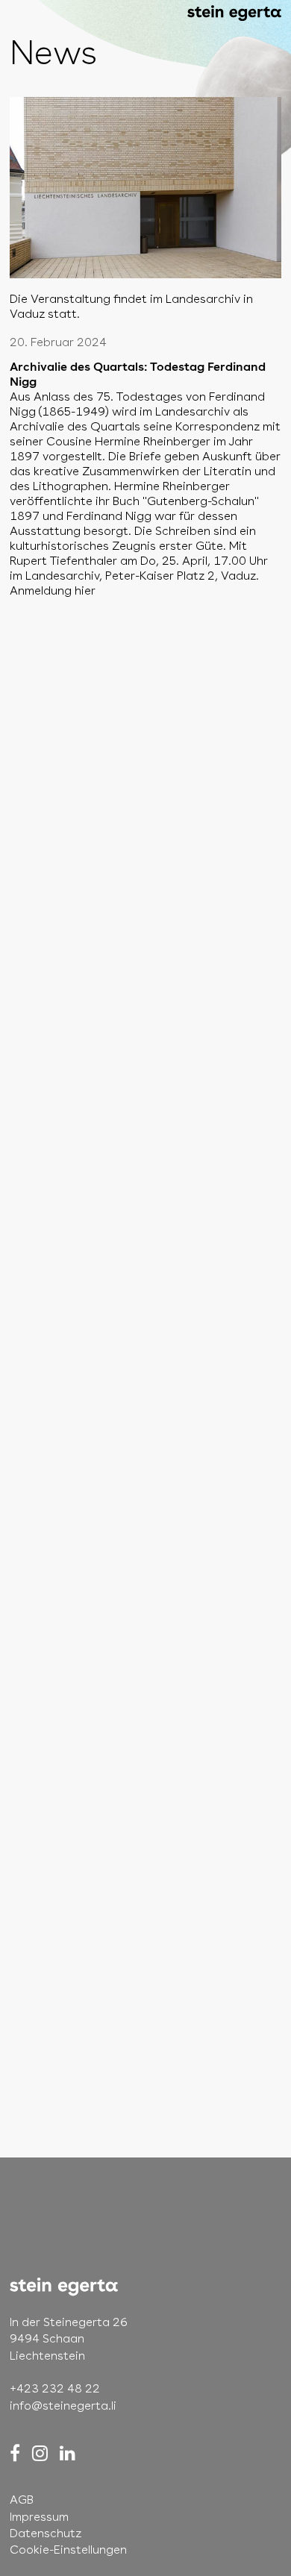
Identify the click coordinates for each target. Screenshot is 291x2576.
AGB (22, 2500)
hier (85, 590)
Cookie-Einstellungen (68, 2550)
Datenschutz (46, 2533)
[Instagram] (40, 2453)
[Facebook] (15, 2453)
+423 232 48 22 (55, 2388)
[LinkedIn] (68, 2453)
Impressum (39, 2517)
